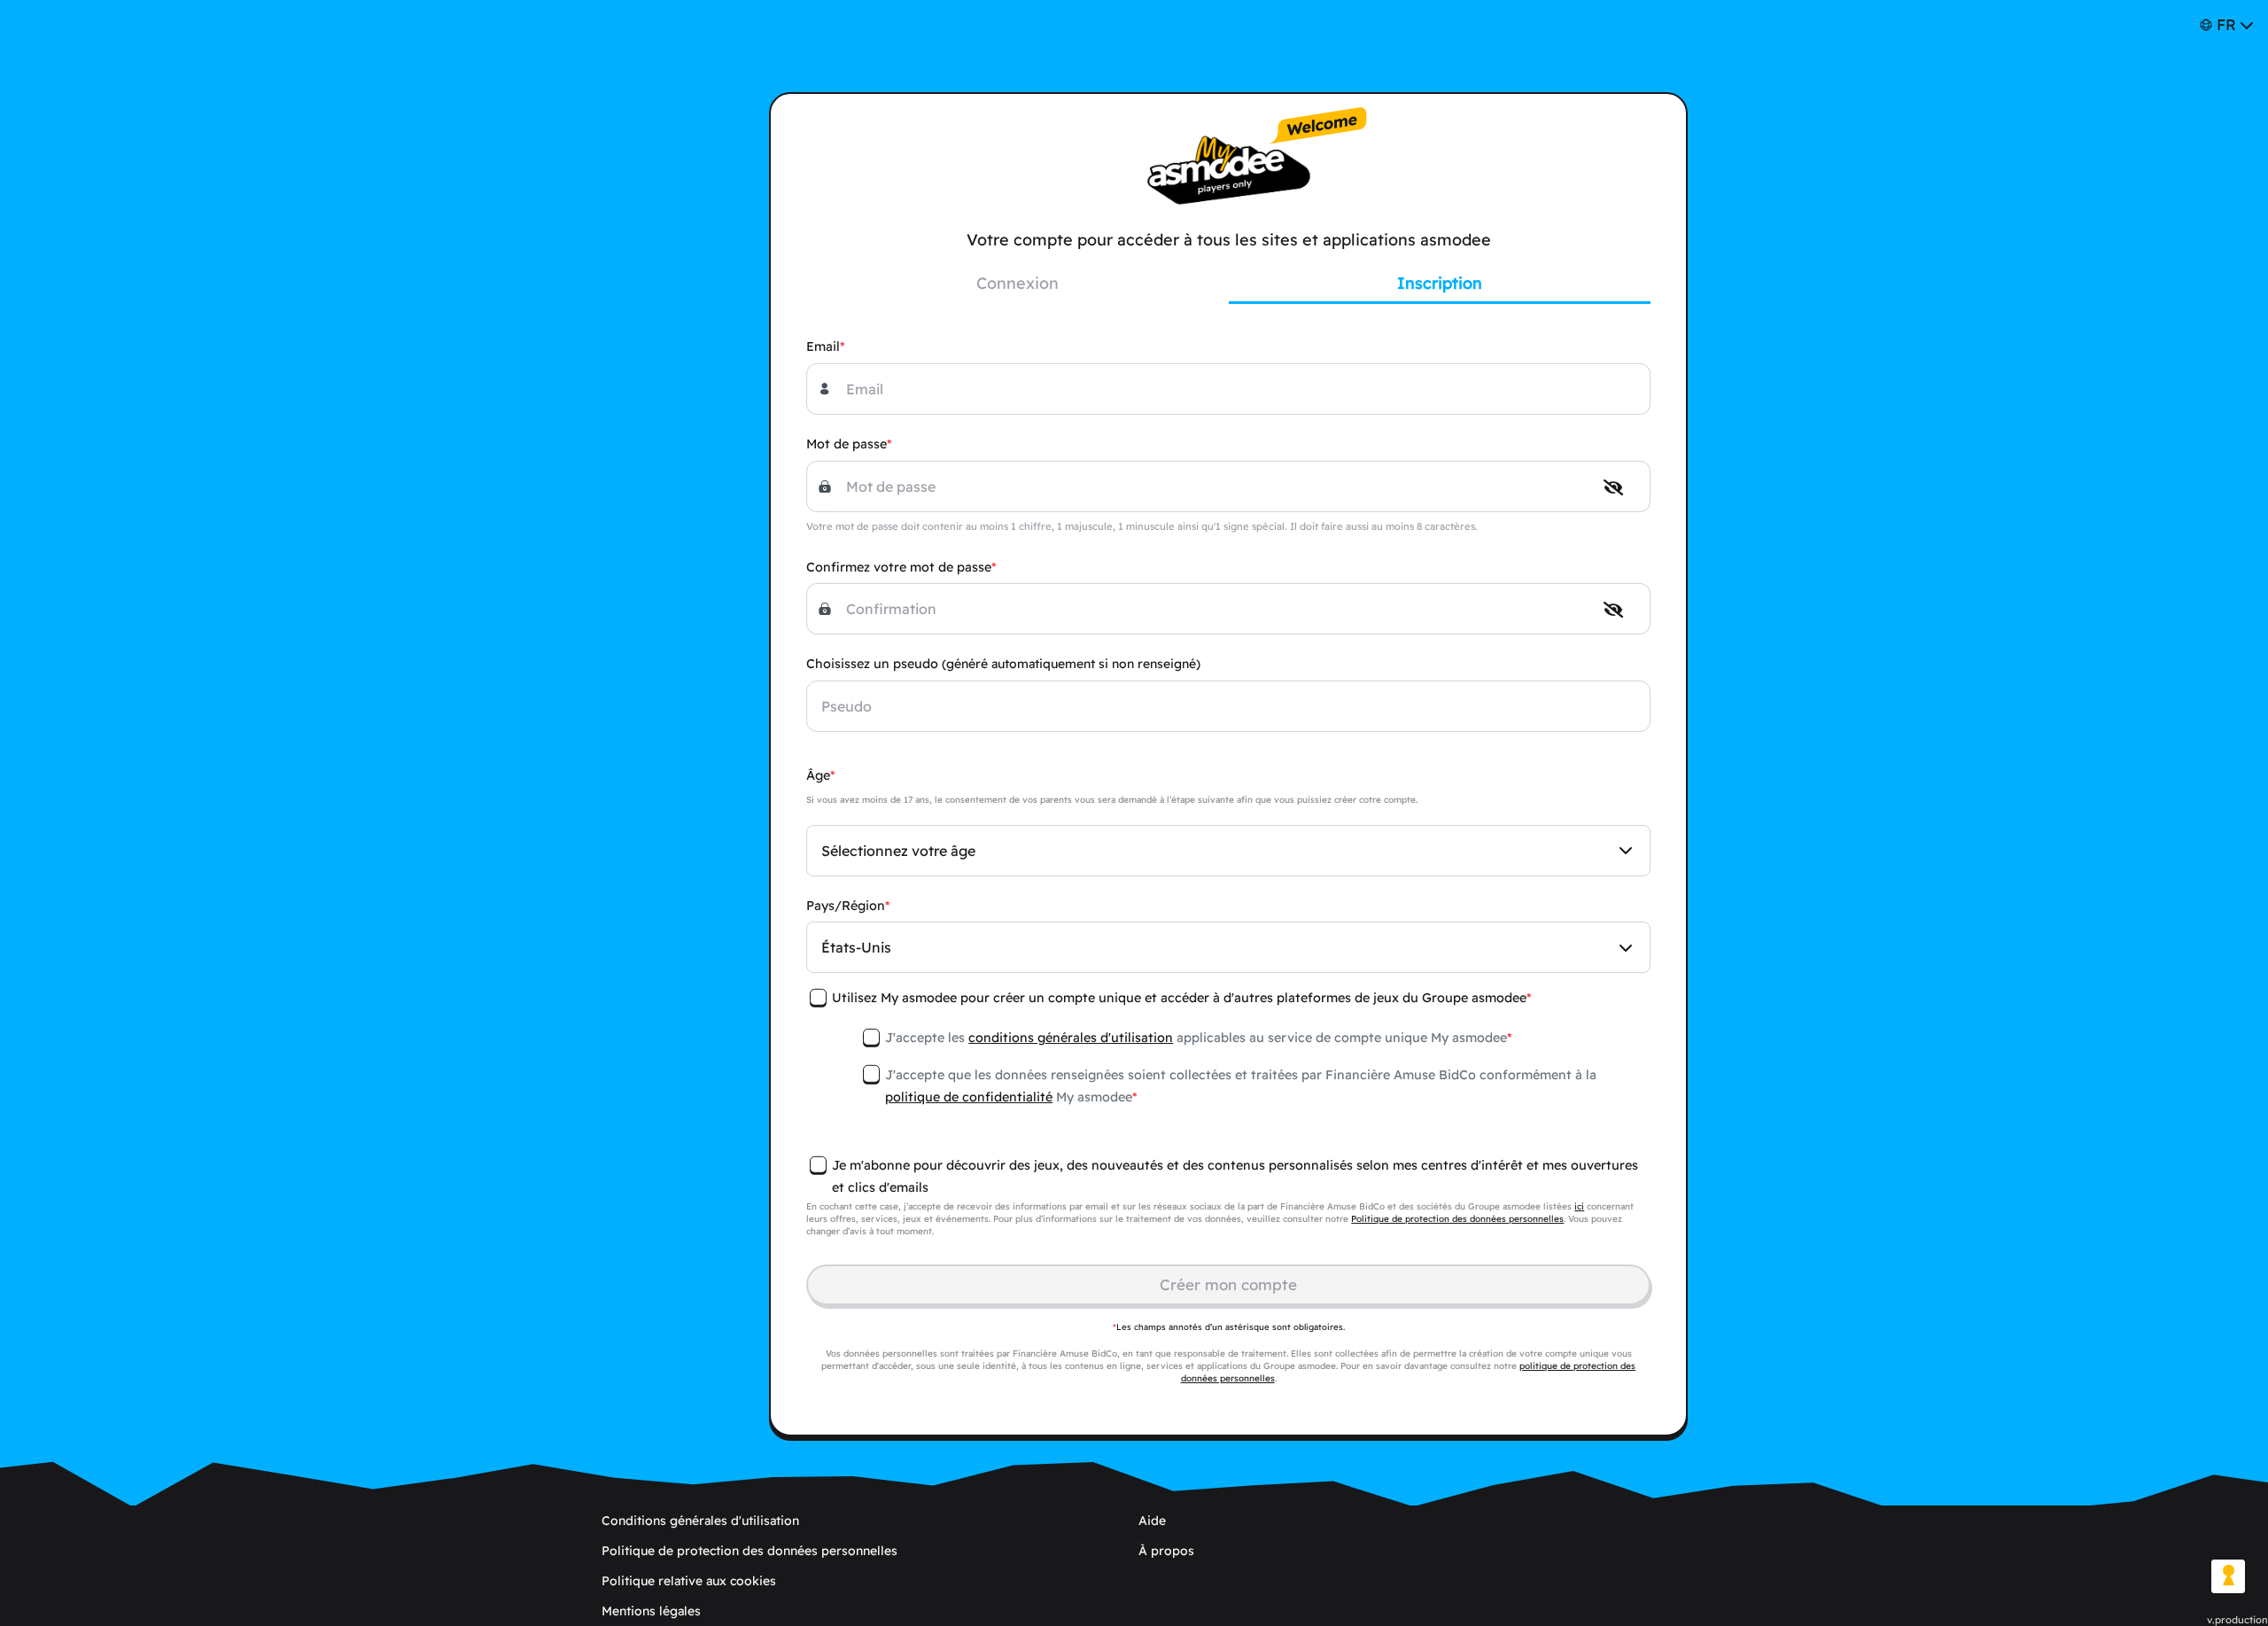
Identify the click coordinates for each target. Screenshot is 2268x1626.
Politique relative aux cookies (689, 1581)
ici (1579, 1206)
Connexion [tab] (1017, 283)
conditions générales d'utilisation (1071, 1038)
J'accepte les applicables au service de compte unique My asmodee (1196, 1038)
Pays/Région (846, 906)
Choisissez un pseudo (1003, 664)
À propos (1166, 1551)
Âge (818, 775)
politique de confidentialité (969, 1097)
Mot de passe (847, 444)
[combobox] (1228, 851)
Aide (1152, 1521)
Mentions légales (651, 1611)
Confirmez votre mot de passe (899, 567)
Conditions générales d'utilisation (700, 1521)
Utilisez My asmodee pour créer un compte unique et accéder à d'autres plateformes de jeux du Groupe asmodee (1179, 998)
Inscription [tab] (1440, 283)
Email (823, 346)
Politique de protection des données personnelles (1457, 1219)
